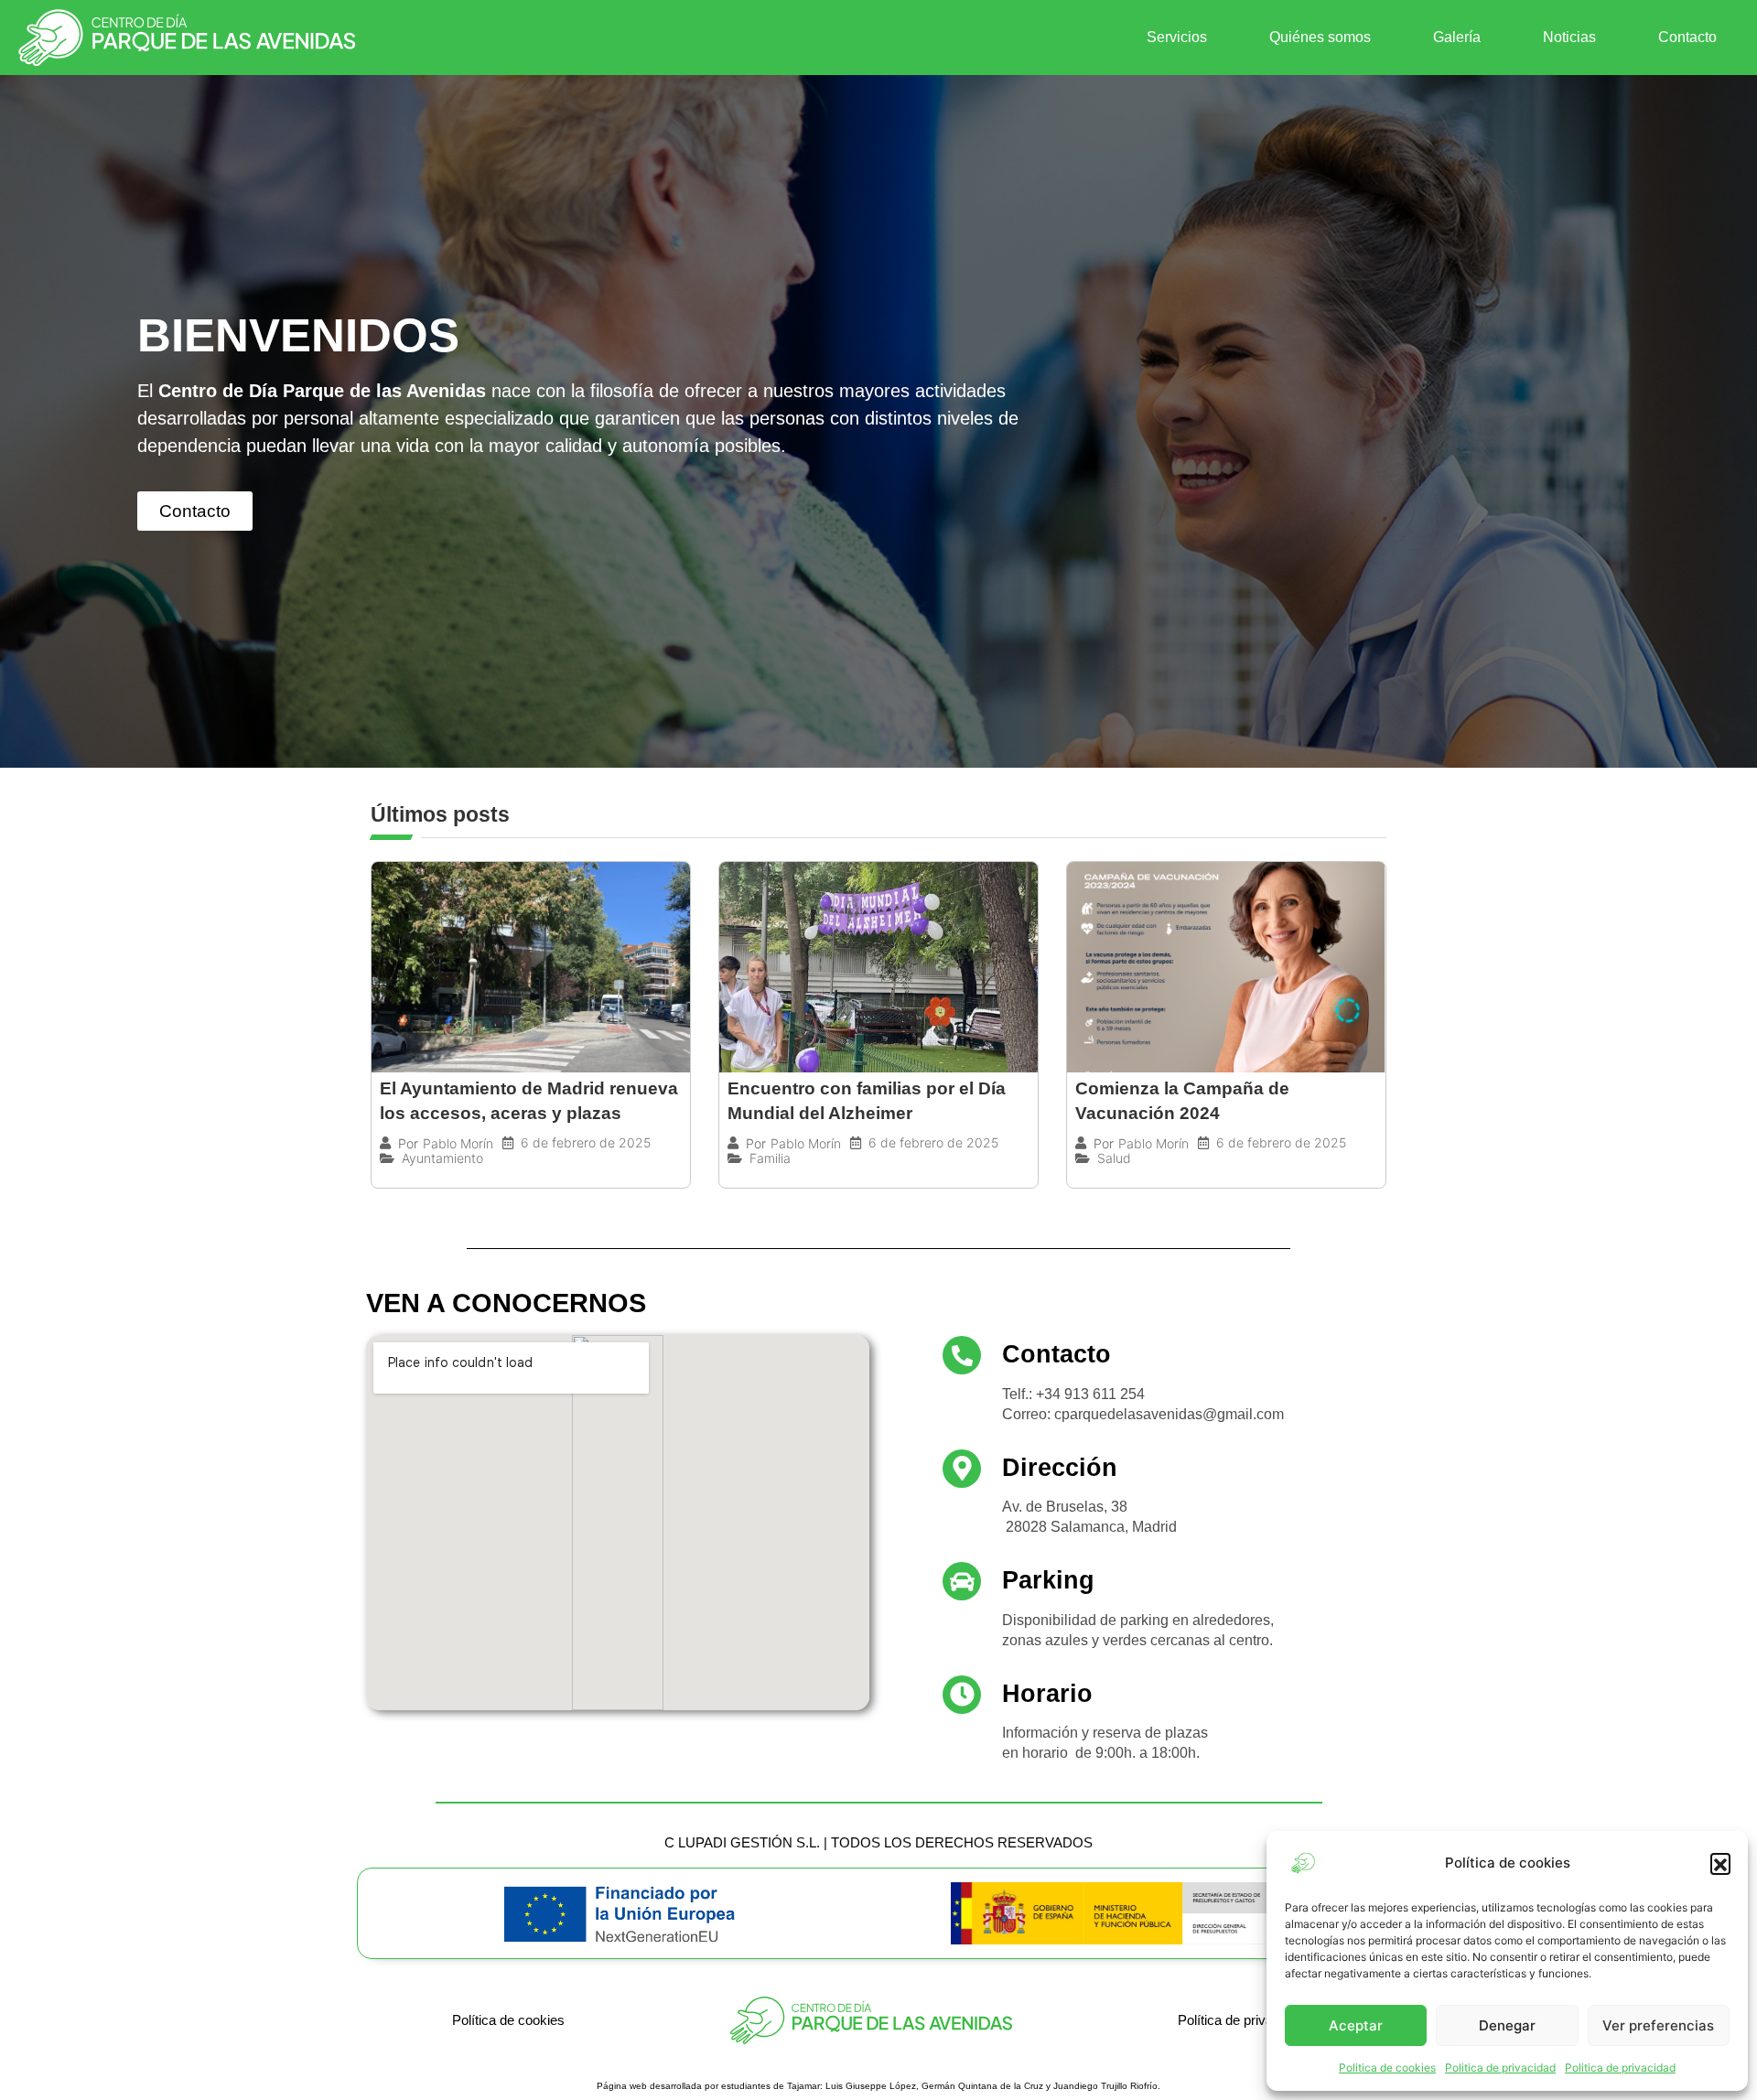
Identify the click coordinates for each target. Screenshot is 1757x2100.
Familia (770, 1158)
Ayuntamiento (442, 1158)
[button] (1720, 1863)
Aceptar (1356, 2025)
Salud (1114, 1158)
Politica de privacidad (1500, 2068)
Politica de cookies (1387, 2068)
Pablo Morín (458, 1144)
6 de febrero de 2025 (586, 1143)
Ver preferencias (1658, 2025)
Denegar (1507, 2025)
